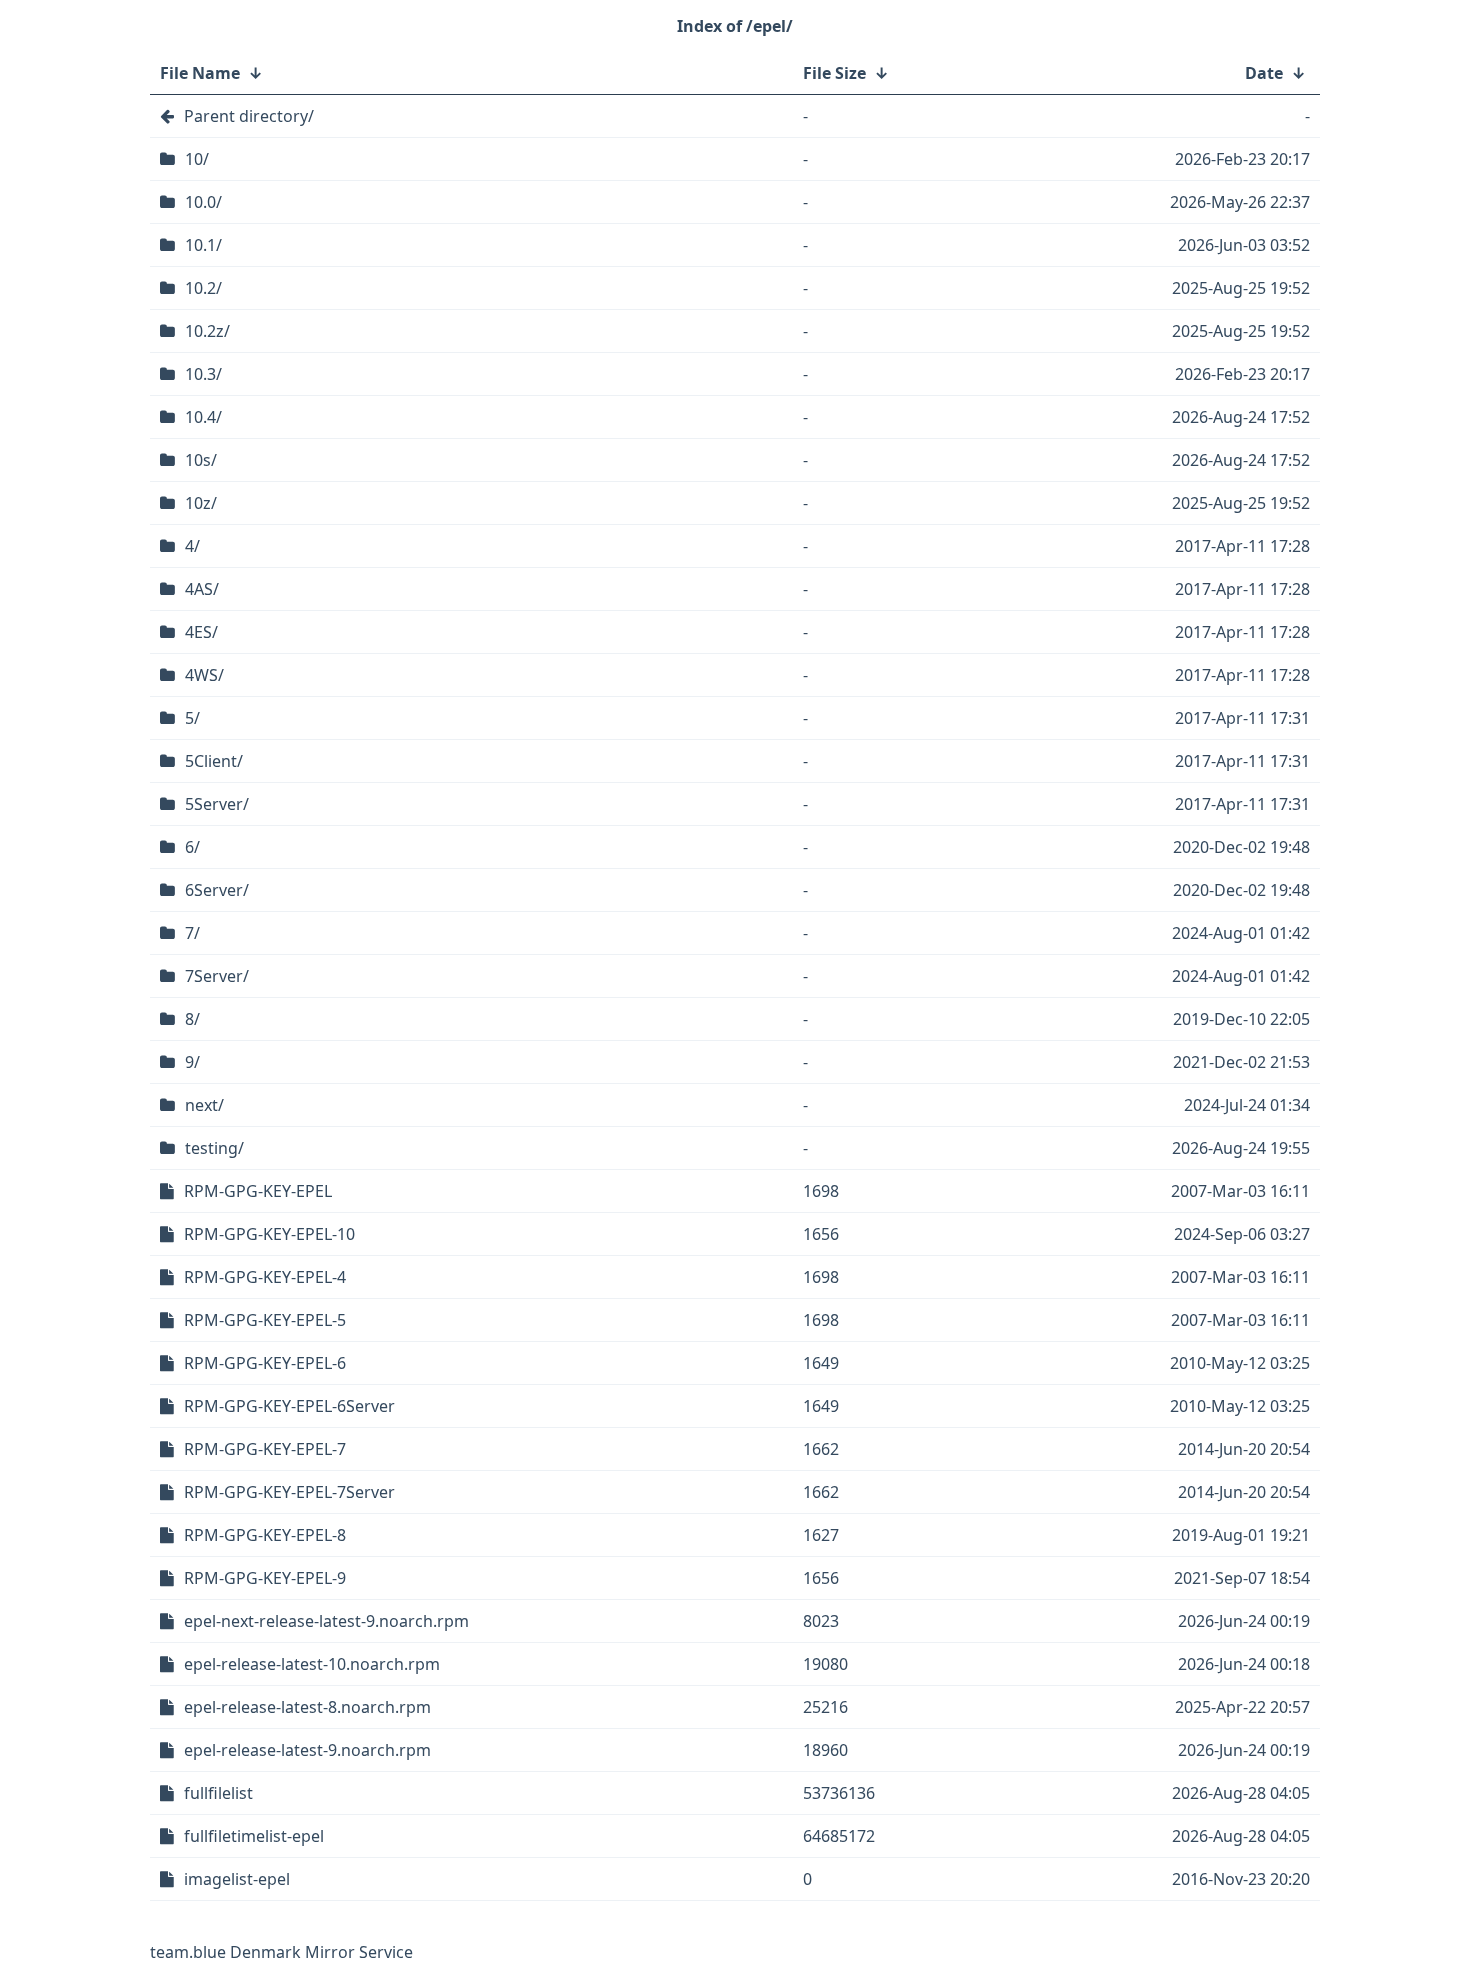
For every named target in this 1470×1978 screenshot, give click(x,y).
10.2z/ (207, 331)
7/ (192, 933)
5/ (192, 718)
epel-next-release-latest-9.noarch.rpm (326, 1621)
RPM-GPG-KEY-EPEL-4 (265, 1277)
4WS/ (204, 675)
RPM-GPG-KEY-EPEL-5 (265, 1320)
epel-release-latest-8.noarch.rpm (307, 1707)
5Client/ (214, 761)
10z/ (201, 503)
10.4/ (203, 417)
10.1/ (203, 245)
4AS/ (202, 589)
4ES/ (201, 632)
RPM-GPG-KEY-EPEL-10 (269, 1234)
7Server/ (217, 976)
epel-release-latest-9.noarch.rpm (307, 1750)
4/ (192, 546)
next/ (204, 1105)
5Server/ (217, 804)
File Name (200, 73)
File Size (834, 73)
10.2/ (203, 288)
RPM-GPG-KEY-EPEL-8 (265, 1535)
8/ (192, 1019)
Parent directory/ (249, 116)
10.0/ (203, 202)
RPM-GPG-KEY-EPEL (258, 1191)
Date (1264, 73)
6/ (192, 847)
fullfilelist (218, 1793)
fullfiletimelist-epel (254, 1836)
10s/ (201, 460)
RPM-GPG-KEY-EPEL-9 (265, 1578)
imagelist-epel (237, 1879)
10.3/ (203, 374)
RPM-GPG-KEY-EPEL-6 (265, 1363)
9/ (192, 1062)
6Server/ (217, 890)
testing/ (214, 1148)
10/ (197, 159)
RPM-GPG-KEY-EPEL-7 (265, 1449)
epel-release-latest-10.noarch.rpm (312, 1664)
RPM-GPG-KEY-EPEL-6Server (289, 1406)
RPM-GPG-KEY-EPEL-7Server (289, 1492)
